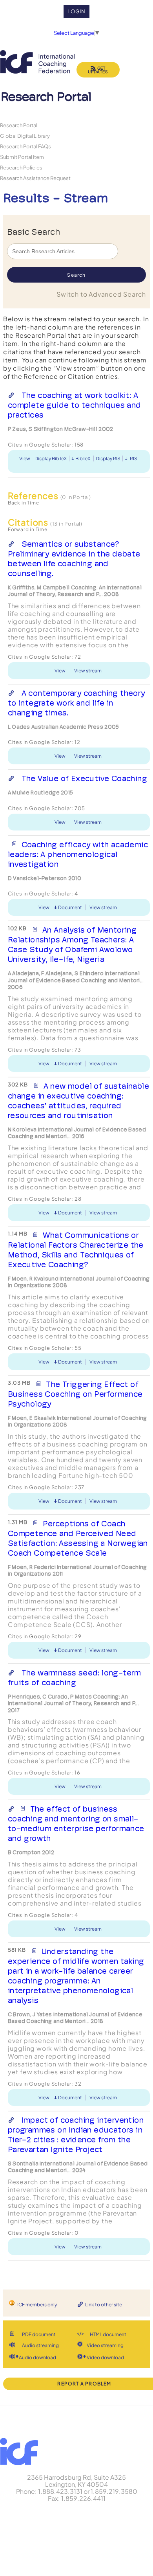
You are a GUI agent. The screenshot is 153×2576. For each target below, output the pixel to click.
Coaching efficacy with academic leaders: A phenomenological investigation (78, 854)
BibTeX (83, 458)
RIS (134, 458)
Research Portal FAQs (25, 146)
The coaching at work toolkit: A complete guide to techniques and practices (75, 405)
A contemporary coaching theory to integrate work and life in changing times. (76, 703)
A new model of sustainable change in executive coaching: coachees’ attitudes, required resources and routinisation (78, 1101)
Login (77, 11)
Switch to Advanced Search (101, 294)
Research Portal (19, 125)
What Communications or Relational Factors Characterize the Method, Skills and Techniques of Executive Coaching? (76, 1250)
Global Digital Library (25, 136)
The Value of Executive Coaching (84, 778)
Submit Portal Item (22, 157)
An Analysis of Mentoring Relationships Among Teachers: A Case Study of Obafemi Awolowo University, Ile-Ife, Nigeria (72, 945)
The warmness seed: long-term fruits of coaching (75, 1678)
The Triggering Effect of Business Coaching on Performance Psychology (75, 1394)
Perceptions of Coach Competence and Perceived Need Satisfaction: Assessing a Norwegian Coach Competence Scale (78, 1538)
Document (70, 907)
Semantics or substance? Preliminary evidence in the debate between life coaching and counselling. (74, 559)
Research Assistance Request (35, 178)
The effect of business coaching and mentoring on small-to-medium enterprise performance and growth (76, 1824)
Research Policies (21, 167)
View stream (88, 671)
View (25, 458)
